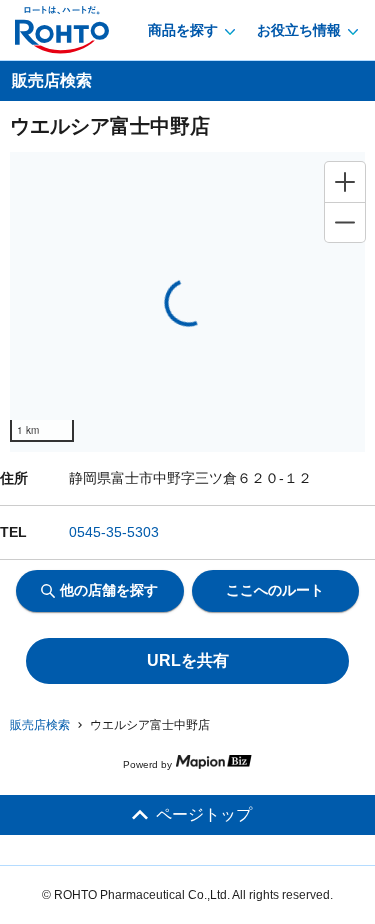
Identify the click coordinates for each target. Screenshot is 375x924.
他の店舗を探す (109, 590)
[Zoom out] (345, 222)
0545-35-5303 (114, 532)
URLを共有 (188, 660)
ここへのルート (275, 590)
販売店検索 (40, 725)
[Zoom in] (345, 182)
